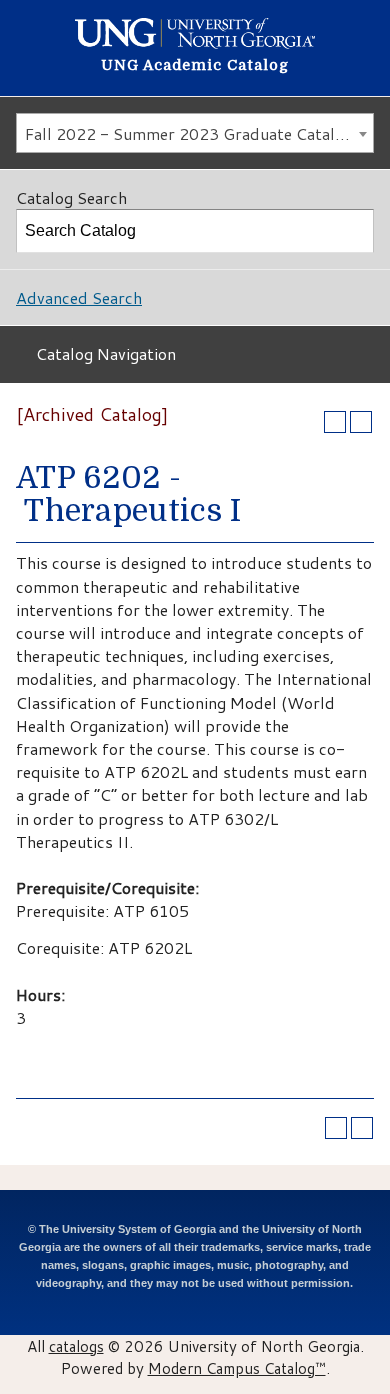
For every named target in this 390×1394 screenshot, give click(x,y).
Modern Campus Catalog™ (237, 1368)
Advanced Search (79, 297)
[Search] (353, 231)
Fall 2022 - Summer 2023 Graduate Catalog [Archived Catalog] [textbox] (199, 133)
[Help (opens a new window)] (361, 422)
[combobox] (195, 133)
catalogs (76, 1346)
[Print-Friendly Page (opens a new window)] (335, 422)
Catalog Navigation (106, 353)
